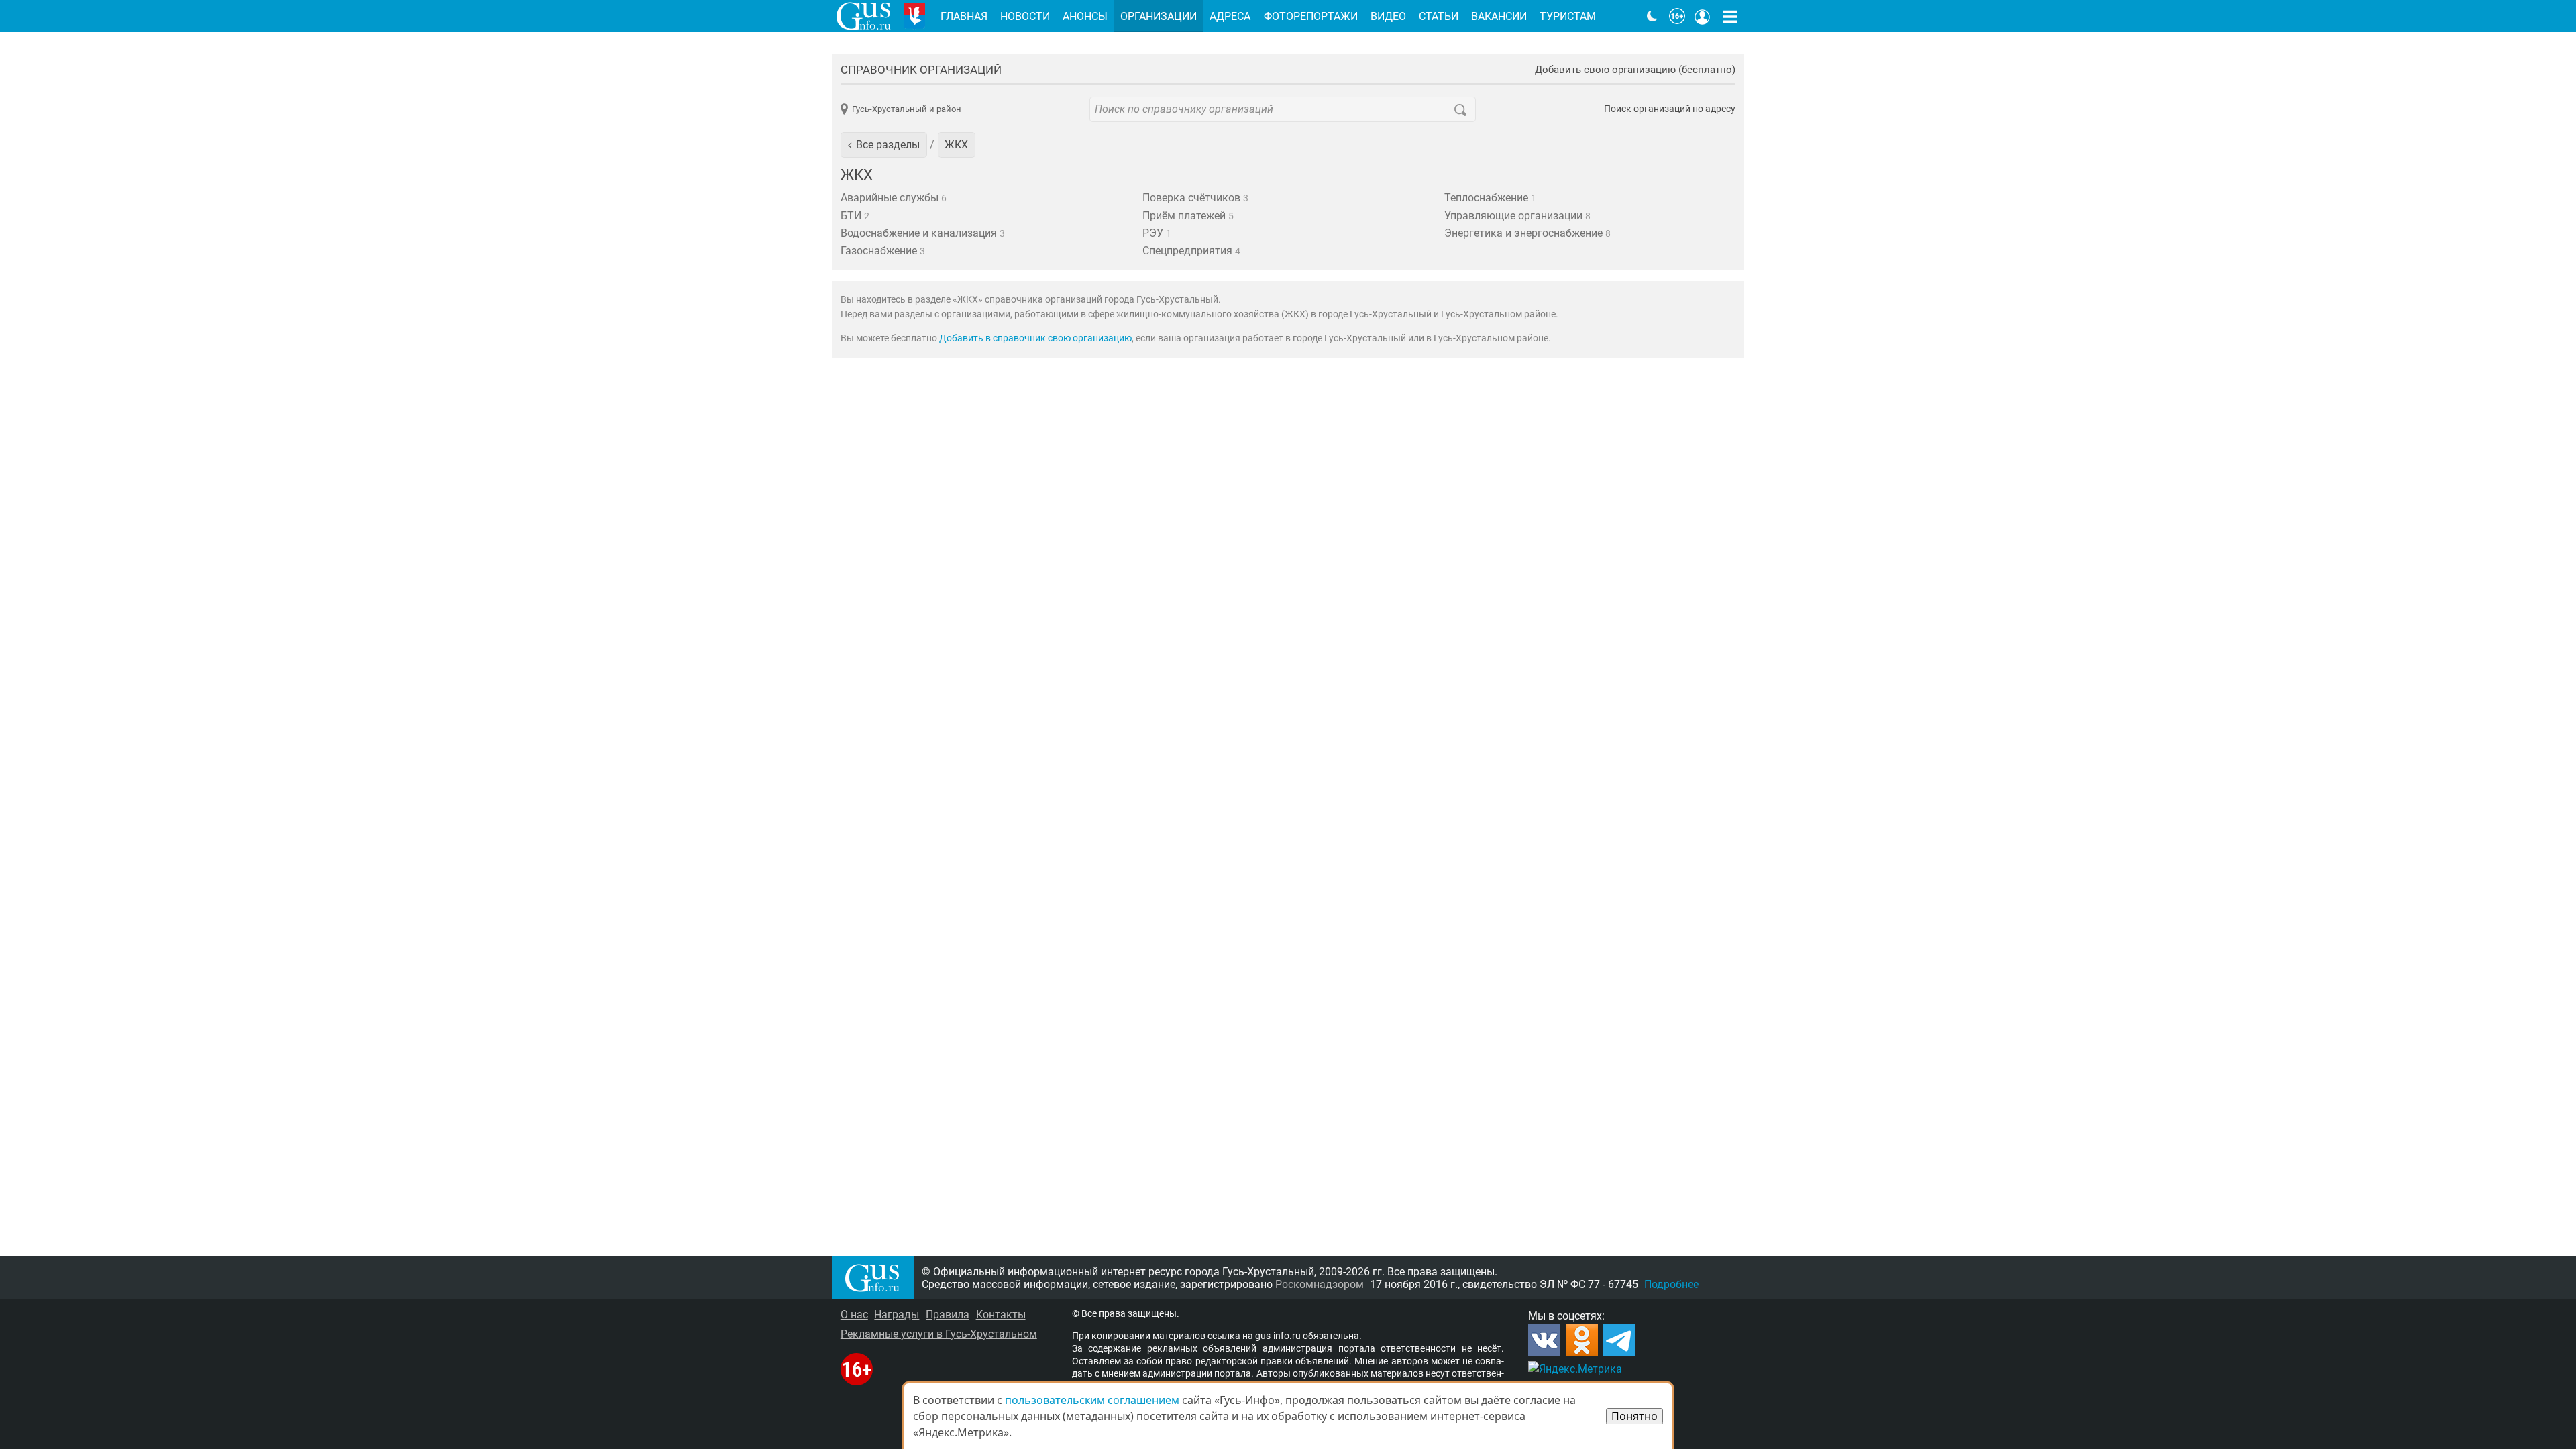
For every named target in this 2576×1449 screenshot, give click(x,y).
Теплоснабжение (1490, 198)
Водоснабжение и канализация (923, 233)
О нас (854, 1314)
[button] (884, 145)
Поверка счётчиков (1195, 198)
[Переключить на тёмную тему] (1652, 16)
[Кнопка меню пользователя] (1703, 16)
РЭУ (1157, 233)
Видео (1388, 16)
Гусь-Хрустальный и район (907, 109)
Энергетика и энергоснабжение (1527, 233)
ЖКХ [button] (956, 145)
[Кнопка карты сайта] (1730, 16)
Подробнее (1671, 1284)
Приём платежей (1188, 216)
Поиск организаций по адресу (1670, 109)
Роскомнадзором (1320, 1284)
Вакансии (1499, 16)
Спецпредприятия (1191, 251)
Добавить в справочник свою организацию (1035, 338)
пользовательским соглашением (1092, 1400)
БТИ (855, 216)
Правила (948, 1314)
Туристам (1568, 16)
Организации (1159, 16)
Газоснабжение (883, 251)
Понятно (1634, 1416)
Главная (964, 16)
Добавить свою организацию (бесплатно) (1635, 70)
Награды (897, 1314)
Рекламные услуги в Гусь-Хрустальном (939, 1334)
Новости (1025, 16)
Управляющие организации (1517, 216)
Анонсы (1085, 16)
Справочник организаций (921, 70)
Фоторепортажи (1311, 16)
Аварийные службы (894, 198)
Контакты (1001, 1314)
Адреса (1230, 16)
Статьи (1439, 16)
